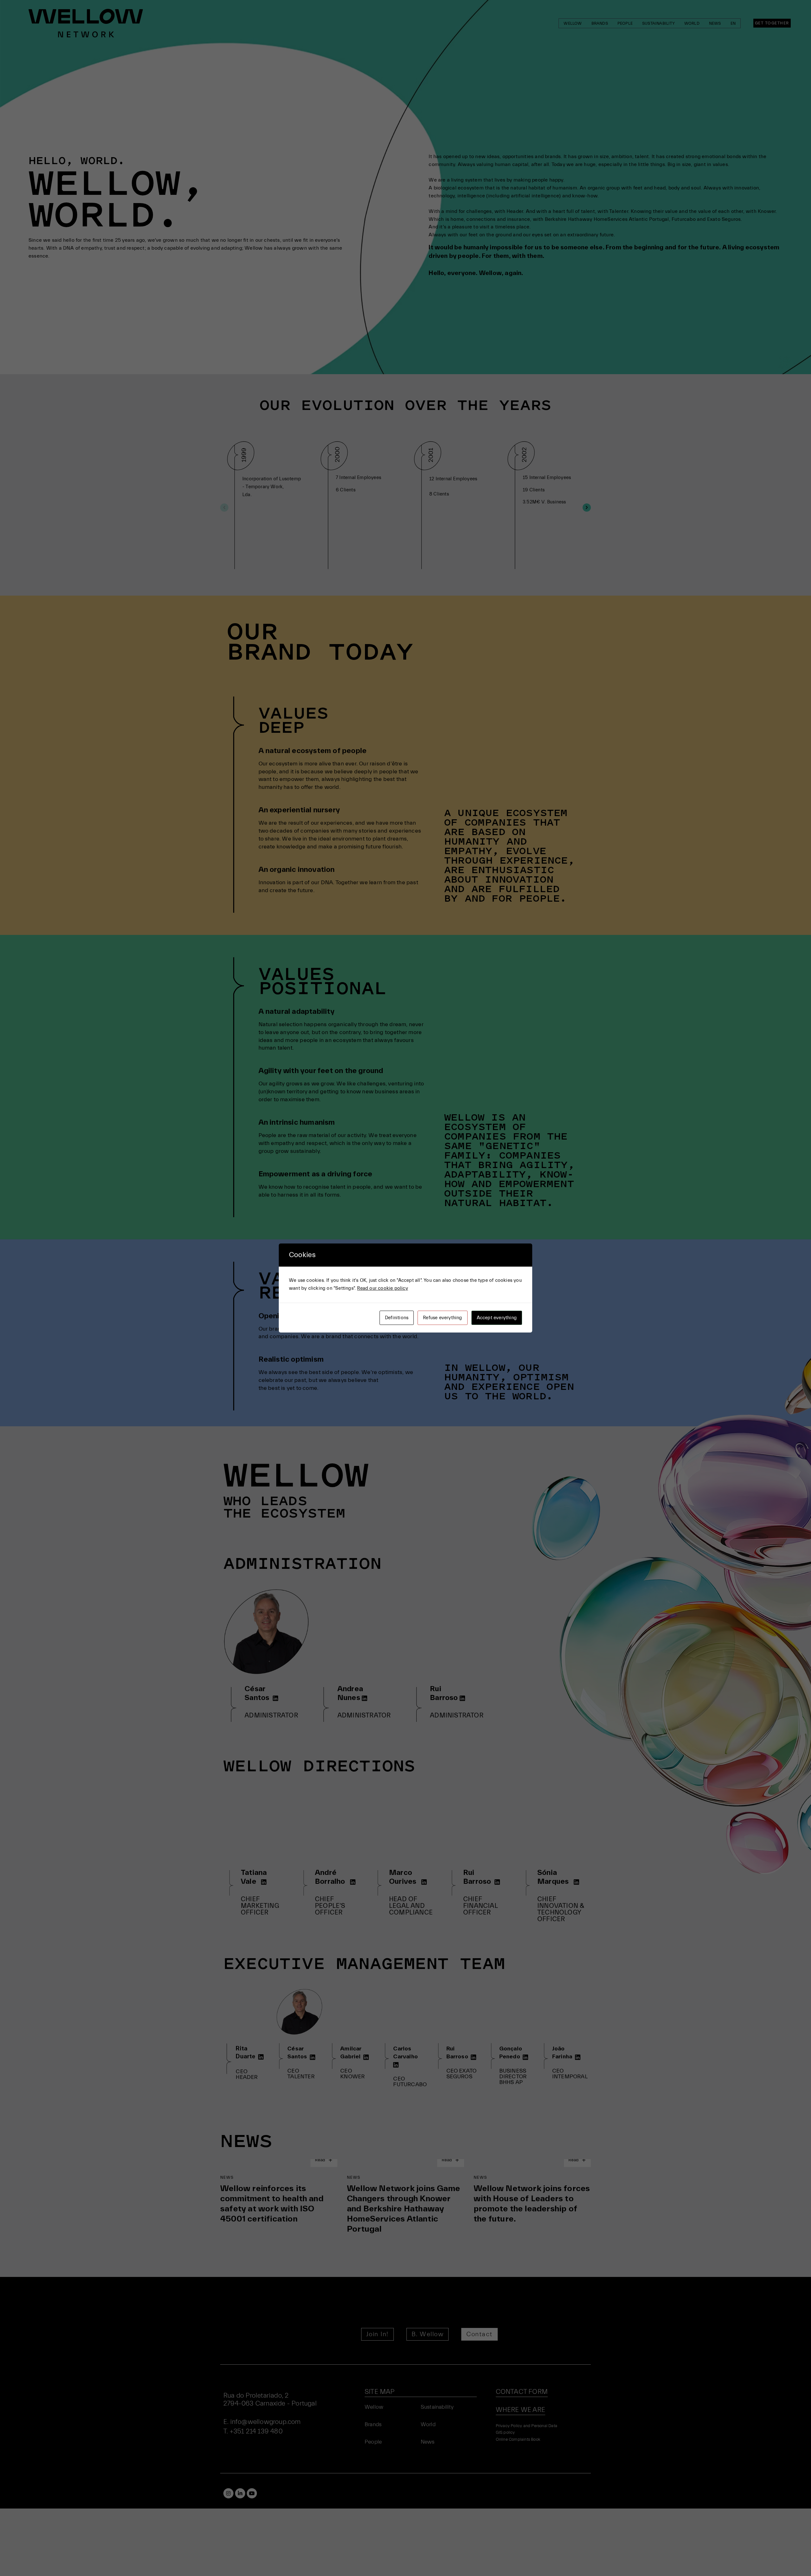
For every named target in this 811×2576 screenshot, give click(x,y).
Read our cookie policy (382, 1288)
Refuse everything (442, 1318)
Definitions (397, 1318)
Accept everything (497, 1318)
